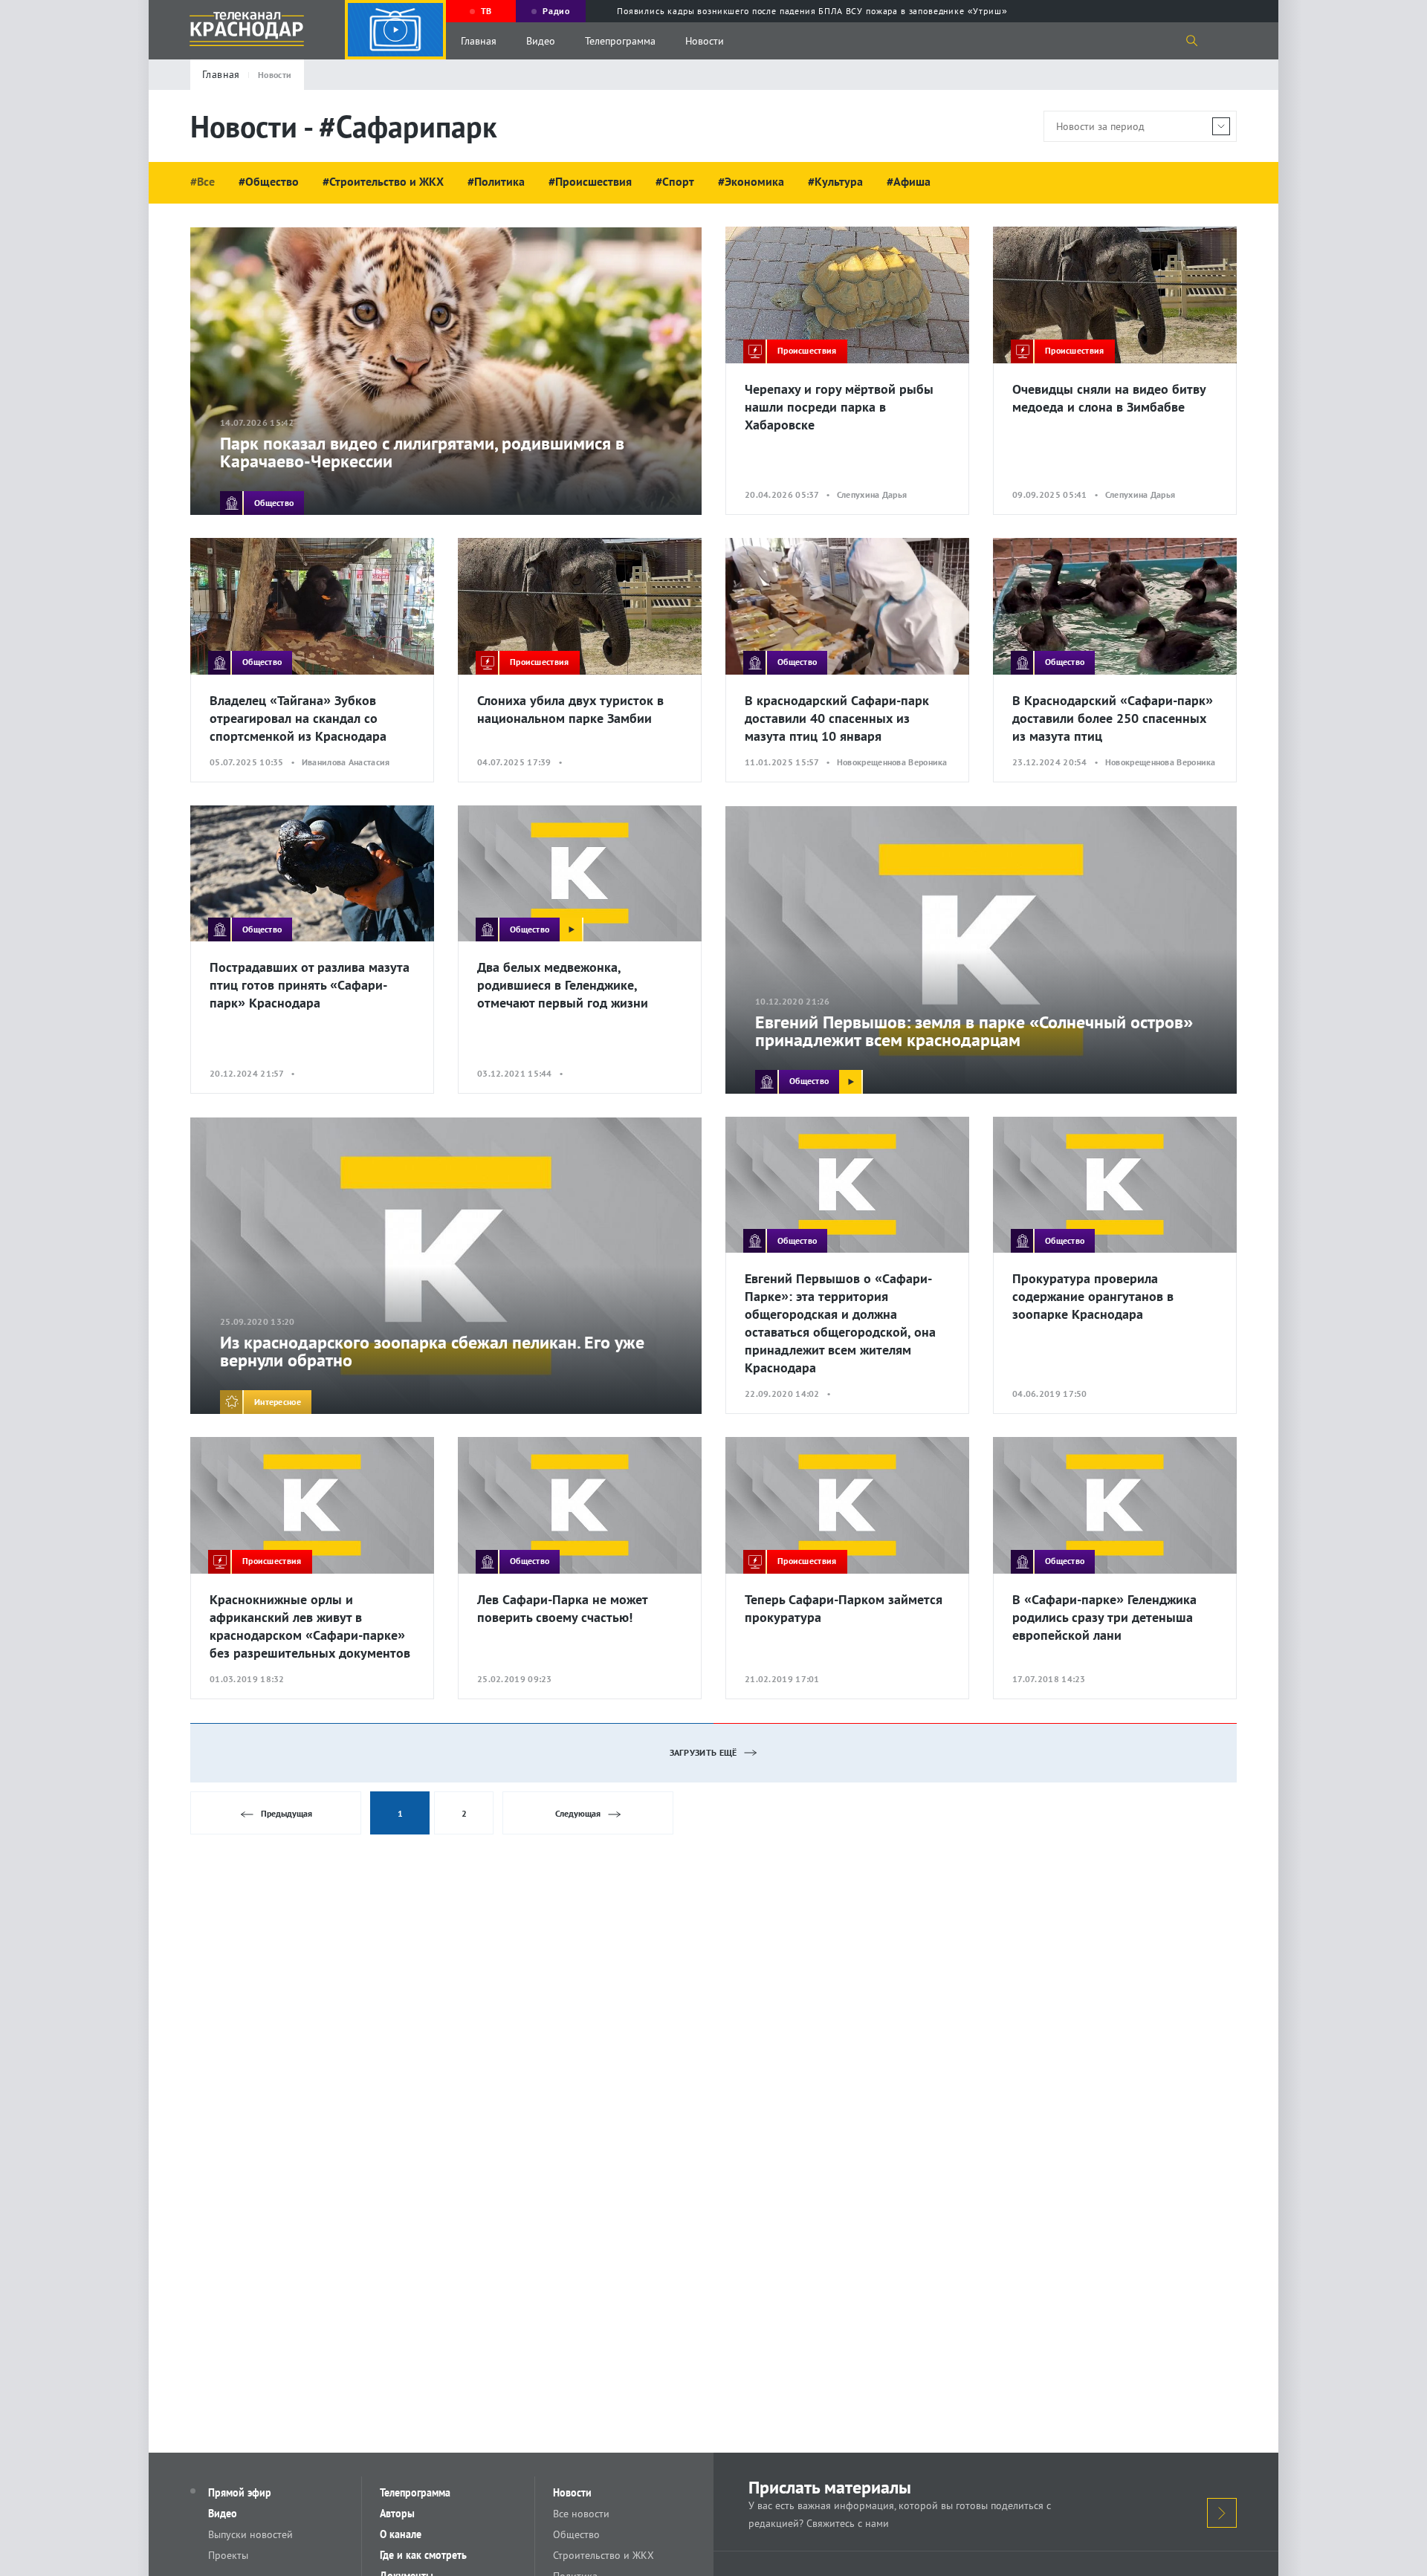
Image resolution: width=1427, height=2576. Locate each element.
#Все (203, 181)
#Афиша (909, 181)
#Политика (496, 181)
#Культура (835, 181)
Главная (479, 41)
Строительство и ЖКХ (604, 2555)
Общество (576, 2534)
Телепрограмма (620, 41)
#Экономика (751, 181)
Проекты (228, 2555)
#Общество (269, 181)
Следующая (578, 1813)
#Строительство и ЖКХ (383, 181)
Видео (541, 41)
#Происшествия (590, 181)
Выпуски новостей (250, 2534)
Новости (705, 41)
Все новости (581, 2514)
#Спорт (675, 181)
